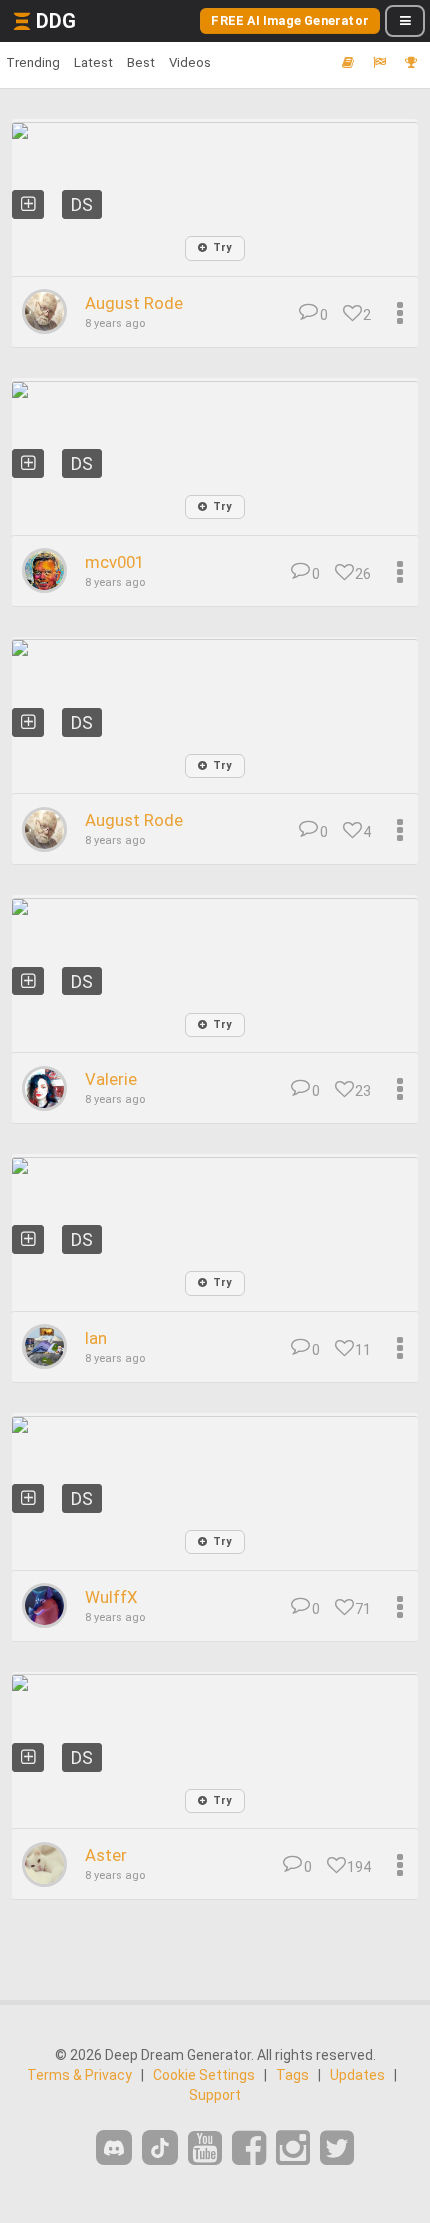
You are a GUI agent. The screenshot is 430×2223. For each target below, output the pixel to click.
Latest (93, 62)
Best (141, 62)
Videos (190, 62)
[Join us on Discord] (114, 2147)
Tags (292, 2075)
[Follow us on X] (337, 2148)
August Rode (134, 303)
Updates (357, 2075)
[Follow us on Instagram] (293, 2148)
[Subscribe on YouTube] (205, 2148)
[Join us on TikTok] (160, 2147)
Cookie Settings (204, 2075)
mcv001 (114, 562)
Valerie (111, 1079)
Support (215, 2095)
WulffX (111, 1597)
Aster (106, 1855)
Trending (33, 62)
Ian (96, 1338)
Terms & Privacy (79, 2075)
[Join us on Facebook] (249, 2148)
